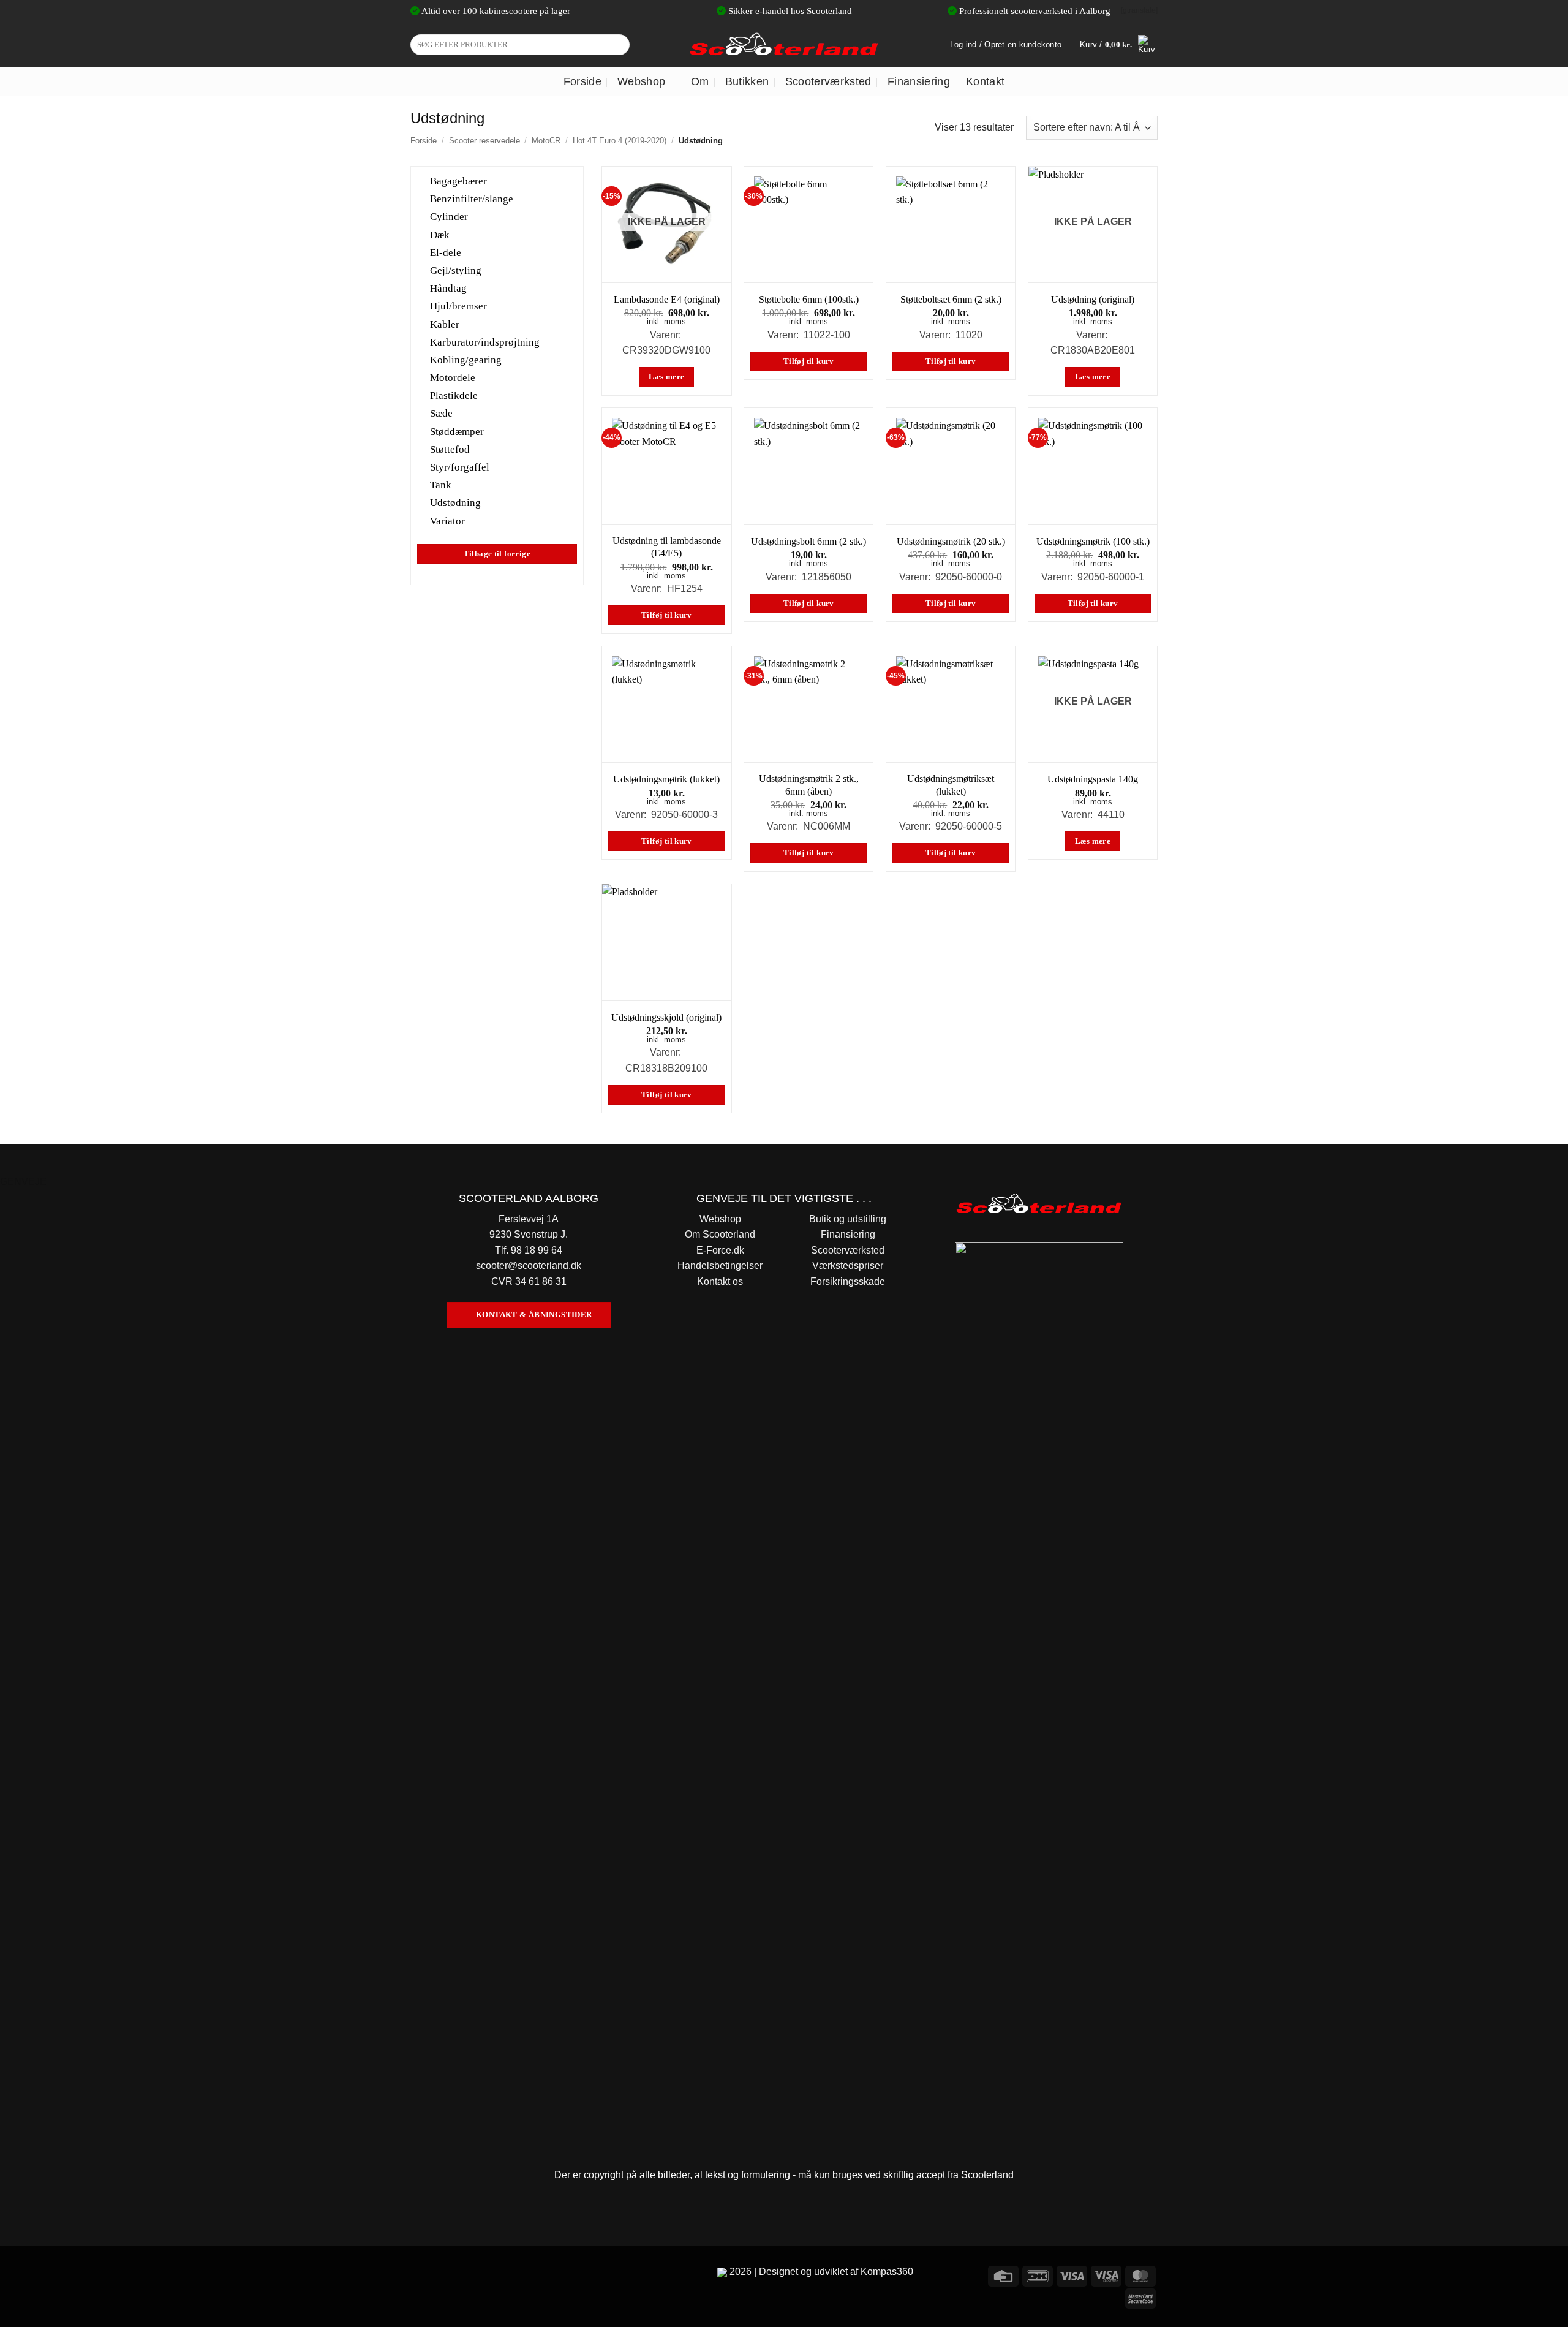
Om (700, 81)
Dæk (440, 234)
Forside (582, 81)
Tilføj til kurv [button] (809, 361)
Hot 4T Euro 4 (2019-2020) (620, 141)
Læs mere (666, 377)
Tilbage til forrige (497, 553)
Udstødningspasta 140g (1093, 779)
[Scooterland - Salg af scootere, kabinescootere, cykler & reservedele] (784, 44)
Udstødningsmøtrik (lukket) (666, 779)
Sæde (441, 413)
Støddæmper (457, 431)
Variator (447, 520)
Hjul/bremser (458, 306)
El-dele (446, 252)
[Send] (618, 45)
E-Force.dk (720, 1250)
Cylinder (449, 217)
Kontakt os (720, 1281)
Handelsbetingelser (720, 1266)
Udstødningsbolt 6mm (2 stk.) (809, 541)
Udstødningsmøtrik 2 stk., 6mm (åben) (809, 785)
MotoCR (546, 141)
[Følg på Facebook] (422, 2274)
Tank (441, 485)
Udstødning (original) (1093, 299)
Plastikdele (454, 395)
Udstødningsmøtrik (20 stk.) (951, 541)
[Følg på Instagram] (444, 2274)
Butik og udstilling (848, 1219)
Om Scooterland (720, 1234)
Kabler (445, 324)
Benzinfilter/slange (472, 199)
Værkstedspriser (848, 1266)
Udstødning (455, 503)
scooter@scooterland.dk (529, 1266)
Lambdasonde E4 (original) (667, 299)
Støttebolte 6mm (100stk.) (809, 299)
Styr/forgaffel (460, 467)
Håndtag (448, 288)
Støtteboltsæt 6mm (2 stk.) (951, 299)
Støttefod (450, 449)
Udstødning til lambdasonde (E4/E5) (667, 547)
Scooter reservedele (484, 141)
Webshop (641, 81)
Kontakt (985, 81)
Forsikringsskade (848, 1281)
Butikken (747, 81)
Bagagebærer (458, 181)
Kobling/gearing (466, 360)
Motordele (453, 378)
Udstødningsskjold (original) (666, 1017)
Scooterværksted (828, 81)
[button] (1119, 45)
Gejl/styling (456, 271)
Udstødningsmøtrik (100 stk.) (1093, 541)
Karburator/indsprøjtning (485, 342)
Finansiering (919, 81)
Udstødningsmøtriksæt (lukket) (951, 785)
